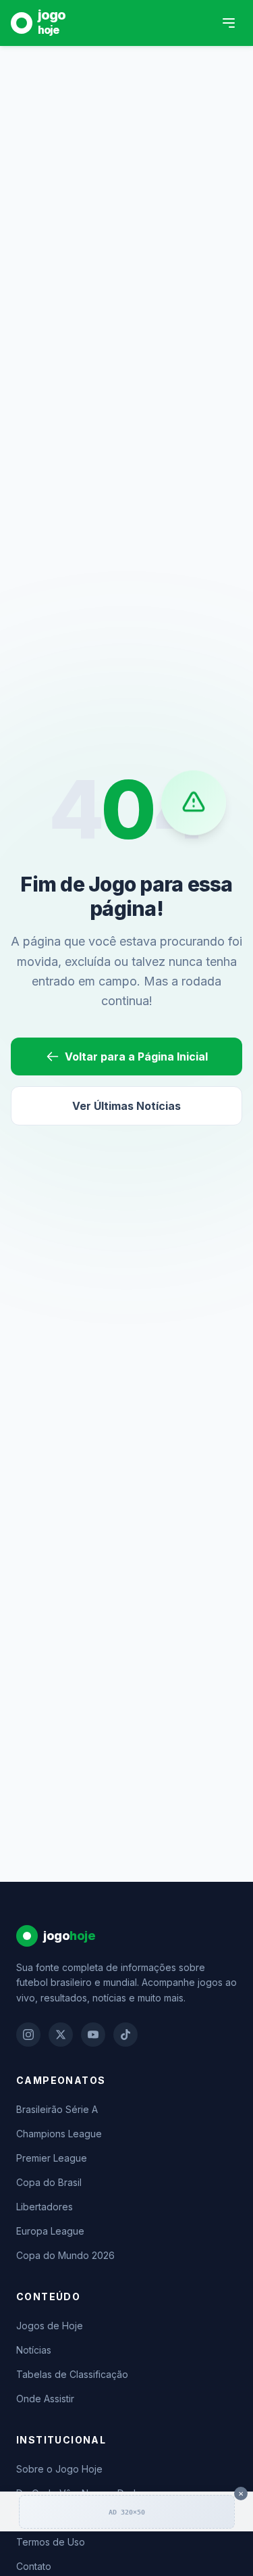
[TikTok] (125, 2035)
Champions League (59, 2134)
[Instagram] (28, 2035)
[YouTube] (93, 2035)
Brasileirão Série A (57, 2109)
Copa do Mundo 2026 (65, 2255)
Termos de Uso (51, 2542)
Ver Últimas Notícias (126, 1106)
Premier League (52, 2158)
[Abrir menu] (229, 23)
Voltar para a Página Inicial (136, 1056)
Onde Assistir (45, 2399)
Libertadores (45, 2207)
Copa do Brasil (49, 2182)
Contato (34, 2566)
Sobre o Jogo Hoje (59, 2469)
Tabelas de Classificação (72, 2374)
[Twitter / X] (61, 2035)
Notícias (34, 2350)
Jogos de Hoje (50, 2326)
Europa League (50, 2231)
